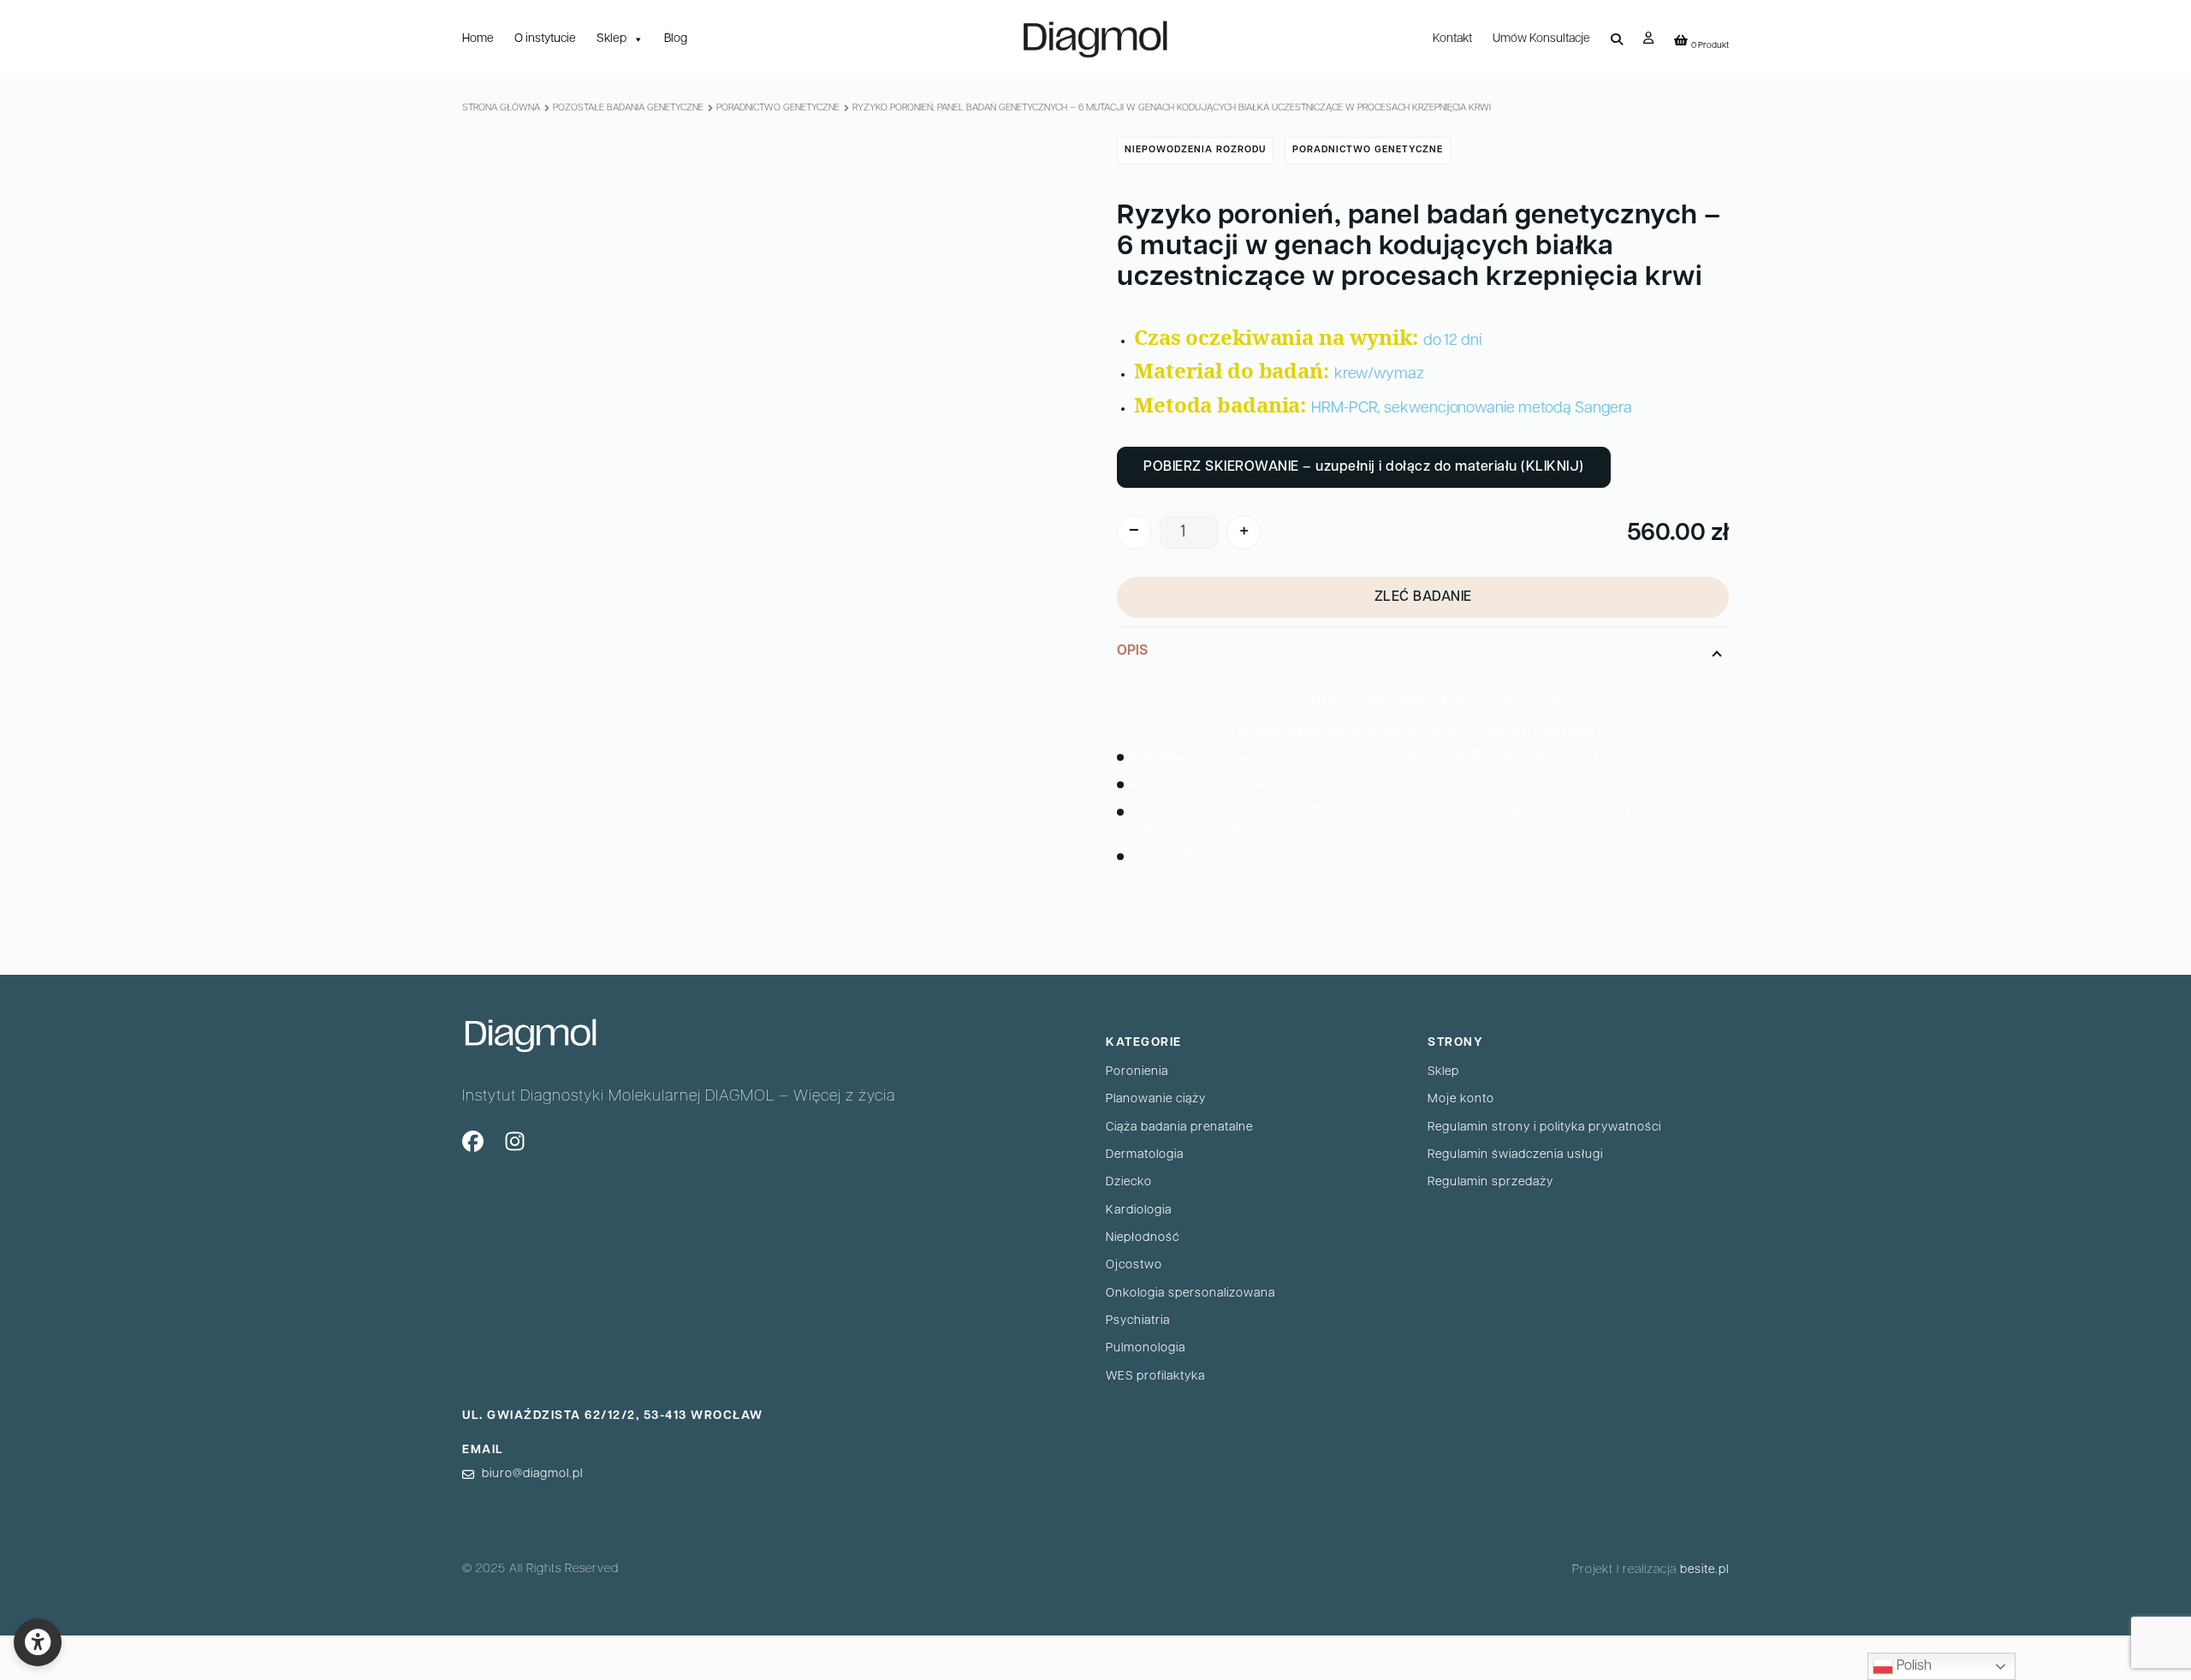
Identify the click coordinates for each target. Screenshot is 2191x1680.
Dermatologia (1145, 1155)
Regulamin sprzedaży (1490, 1182)
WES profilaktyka (1155, 1377)
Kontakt (1452, 39)
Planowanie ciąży (1156, 1099)
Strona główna (501, 108)
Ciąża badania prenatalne (1179, 1128)
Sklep (612, 39)
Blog (676, 39)
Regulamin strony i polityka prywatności (1544, 1128)
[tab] (1423, 756)
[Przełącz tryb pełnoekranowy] (104, 1649)
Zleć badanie (1423, 597)
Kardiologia (1139, 1211)
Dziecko (1129, 1182)
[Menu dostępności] (38, 1642)
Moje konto (1461, 1099)
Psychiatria (1138, 1321)
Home (478, 39)
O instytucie (545, 39)
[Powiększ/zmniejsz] (146, 1649)
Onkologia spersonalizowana (1191, 1294)
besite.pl (1704, 1570)
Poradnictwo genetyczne (778, 108)
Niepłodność (1143, 1238)
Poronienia (1137, 1072)
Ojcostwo (1134, 1265)
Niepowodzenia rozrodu (1195, 150)
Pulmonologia (1146, 1348)
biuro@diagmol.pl (532, 1474)
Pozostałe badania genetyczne (628, 108)
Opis (1132, 651)
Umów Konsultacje (1541, 39)
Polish (1912, 1666)
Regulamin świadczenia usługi (1515, 1155)
